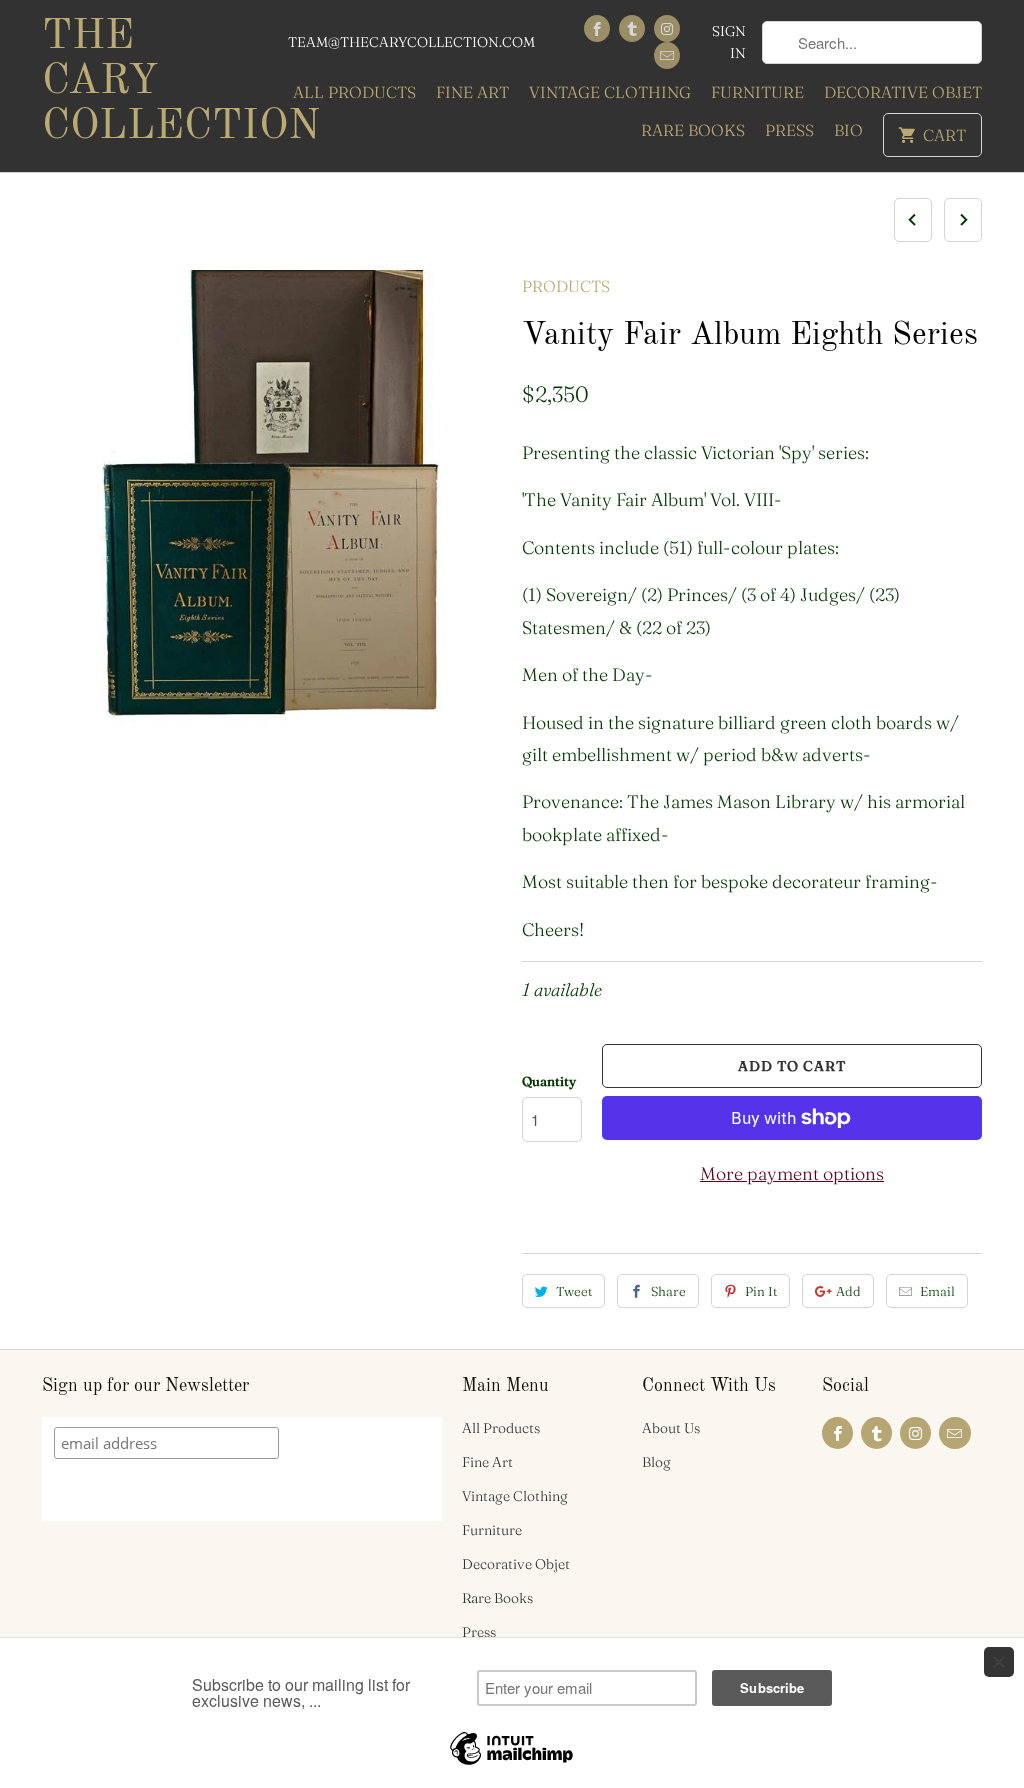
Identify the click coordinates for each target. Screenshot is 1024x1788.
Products (566, 286)
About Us (671, 1428)
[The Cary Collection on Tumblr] (632, 28)
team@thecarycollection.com (411, 42)
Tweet (574, 1291)
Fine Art (472, 92)
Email (937, 1291)
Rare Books (693, 130)
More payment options (792, 1173)
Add (848, 1291)
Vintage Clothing (610, 92)
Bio (848, 130)
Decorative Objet (903, 92)
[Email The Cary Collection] (667, 55)
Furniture (757, 92)
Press (789, 130)
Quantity (549, 1081)
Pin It (761, 1291)
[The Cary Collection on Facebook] (597, 28)
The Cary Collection (152, 82)
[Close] (999, 1662)
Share (668, 1291)
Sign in (729, 42)
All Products (354, 92)
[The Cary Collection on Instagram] (667, 28)
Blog (656, 1462)
